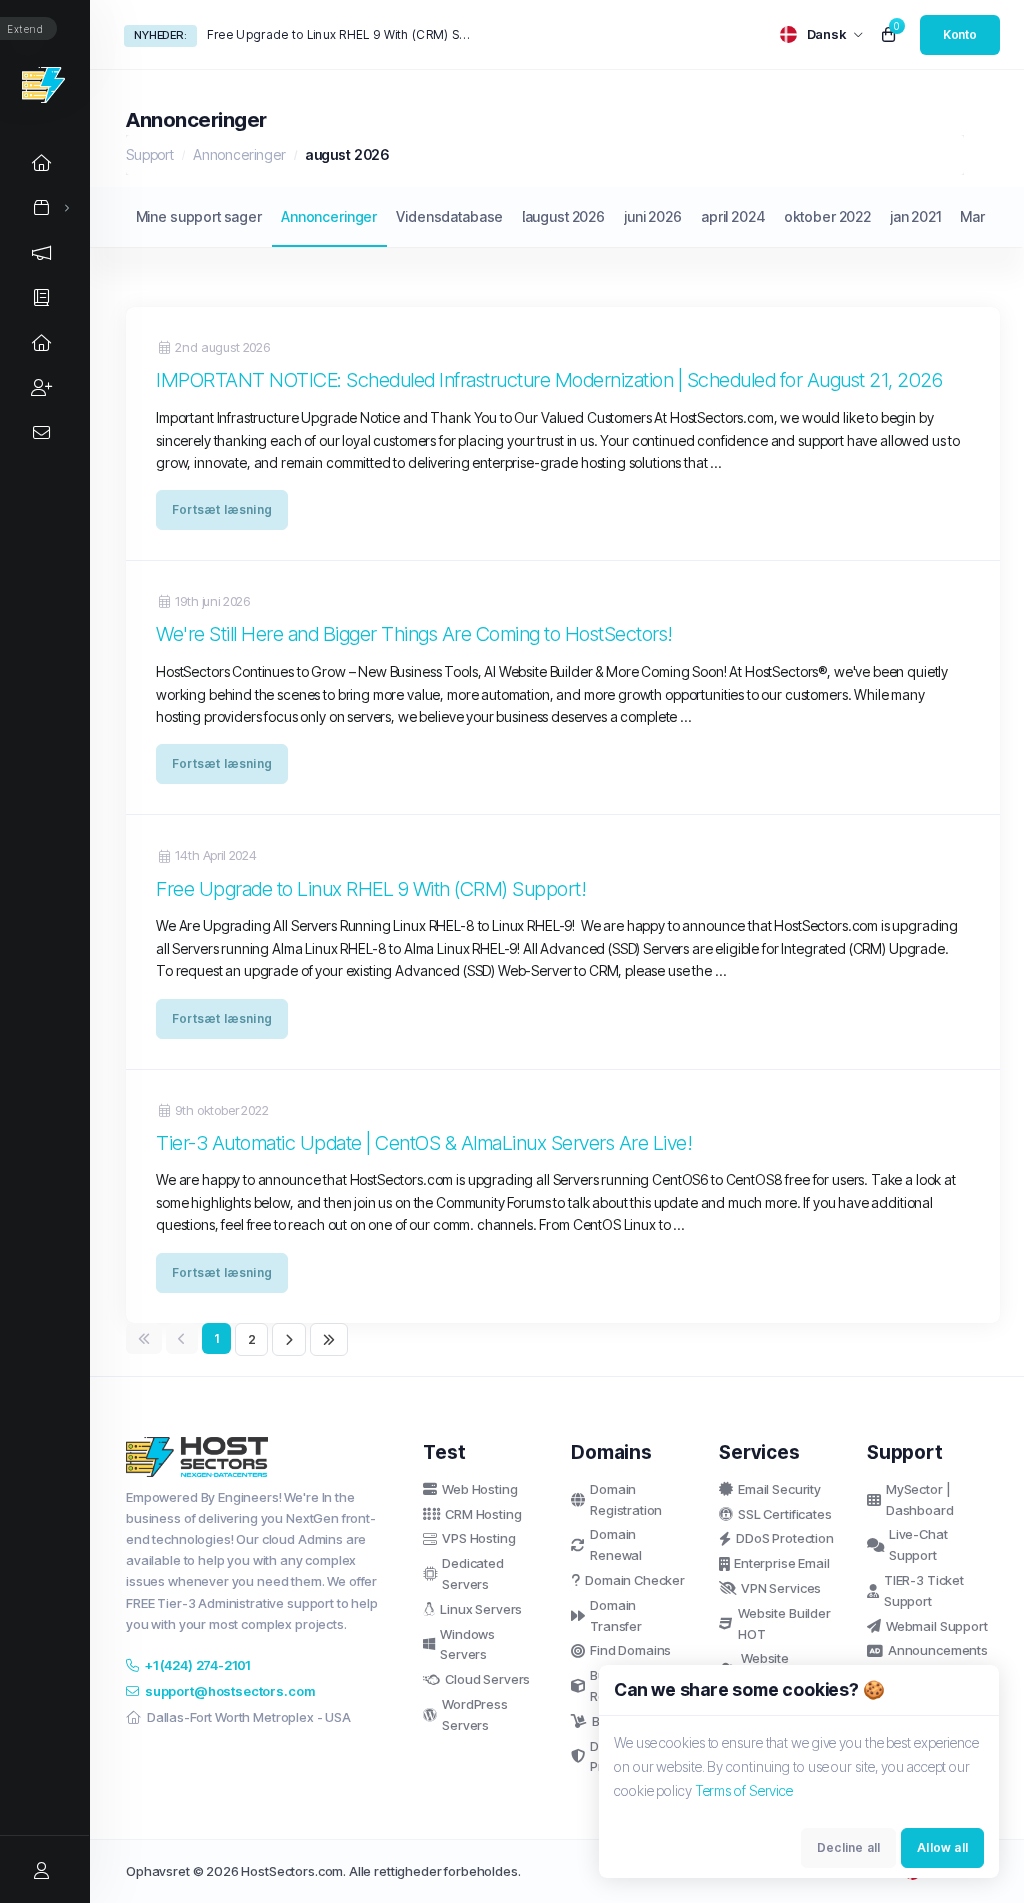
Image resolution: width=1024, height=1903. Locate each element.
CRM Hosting (483, 1514)
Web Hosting (479, 1489)
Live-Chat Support (918, 1544)
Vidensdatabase (449, 216)
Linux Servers (481, 1609)
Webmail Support (937, 1626)
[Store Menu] (42, 207)
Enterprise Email (782, 1563)
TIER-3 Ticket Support (924, 1590)
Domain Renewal (616, 1544)
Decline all (848, 1847)
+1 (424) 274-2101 (197, 1665)
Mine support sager (199, 216)
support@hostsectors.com (230, 1691)
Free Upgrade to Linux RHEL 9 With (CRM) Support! (340, 34)
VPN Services (781, 1588)
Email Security (779, 1489)
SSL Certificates (785, 1514)
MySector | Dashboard (920, 1499)
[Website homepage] (44, 85)
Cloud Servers (487, 1679)
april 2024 (733, 216)
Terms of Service (744, 1790)
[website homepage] (259, 1457)
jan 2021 (915, 216)
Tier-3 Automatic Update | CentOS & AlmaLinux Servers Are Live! (424, 1142)
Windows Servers (467, 1644)
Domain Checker (635, 1580)
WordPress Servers (475, 1714)
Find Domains (630, 1650)
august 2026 (565, 216)
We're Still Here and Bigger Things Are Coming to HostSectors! (414, 633)
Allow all (942, 1847)
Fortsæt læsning (222, 509)
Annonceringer (239, 154)
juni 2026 (653, 216)
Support (150, 154)
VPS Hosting (478, 1538)
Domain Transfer (616, 1615)
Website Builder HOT (784, 1623)
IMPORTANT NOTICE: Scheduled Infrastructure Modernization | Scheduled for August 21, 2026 (549, 379)
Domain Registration (626, 1499)
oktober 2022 (827, 216)
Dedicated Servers (473, 1573)
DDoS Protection (785, 1538)
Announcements (938, 1650)
